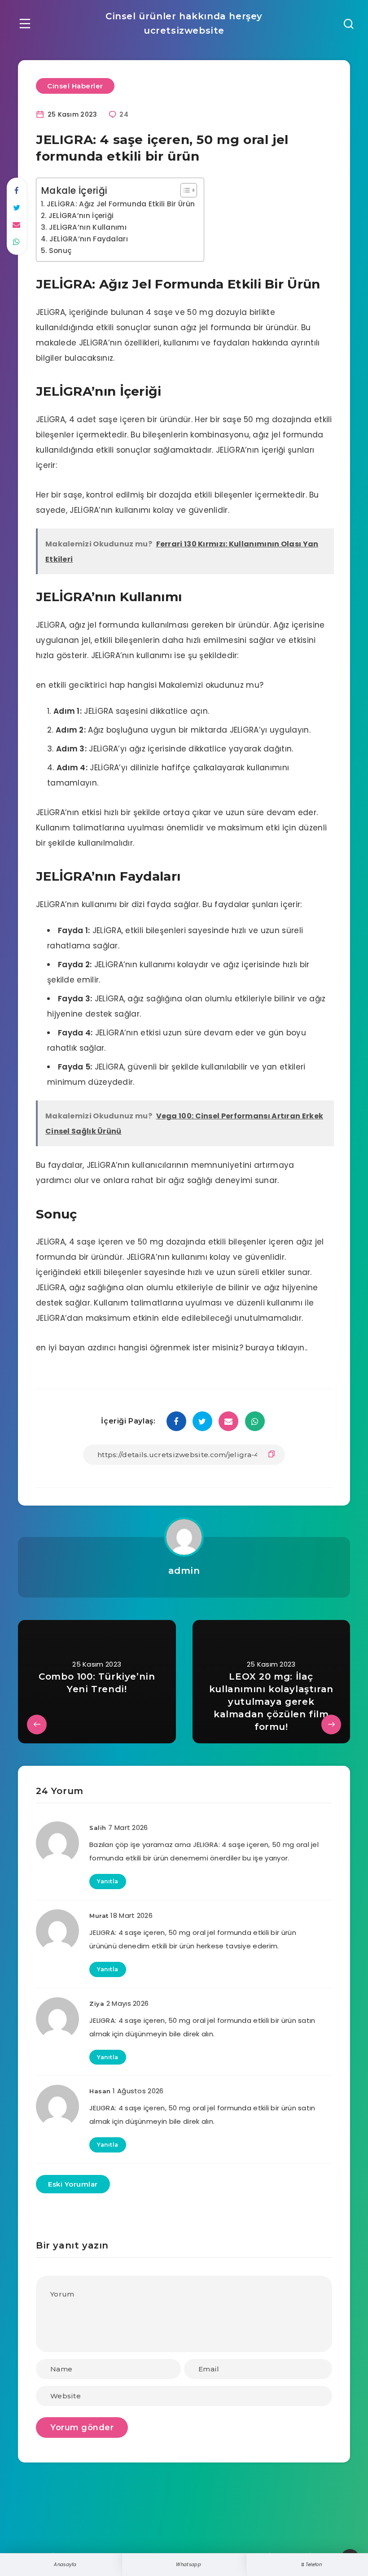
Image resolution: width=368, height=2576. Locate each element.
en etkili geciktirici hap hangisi (96, 685)
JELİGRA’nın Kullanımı (88, 227)
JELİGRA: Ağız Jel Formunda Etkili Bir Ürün (121, 204)
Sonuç (60, 251)
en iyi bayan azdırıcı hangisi (92, 1348)
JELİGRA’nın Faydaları (89, 239)
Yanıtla (108, 1881)
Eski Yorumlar (73, 2184)
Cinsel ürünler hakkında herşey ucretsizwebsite (184, 23)
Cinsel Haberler (75, 86)
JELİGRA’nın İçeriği (81, 216)
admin (184, 1571)
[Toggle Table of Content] (184, 190)
